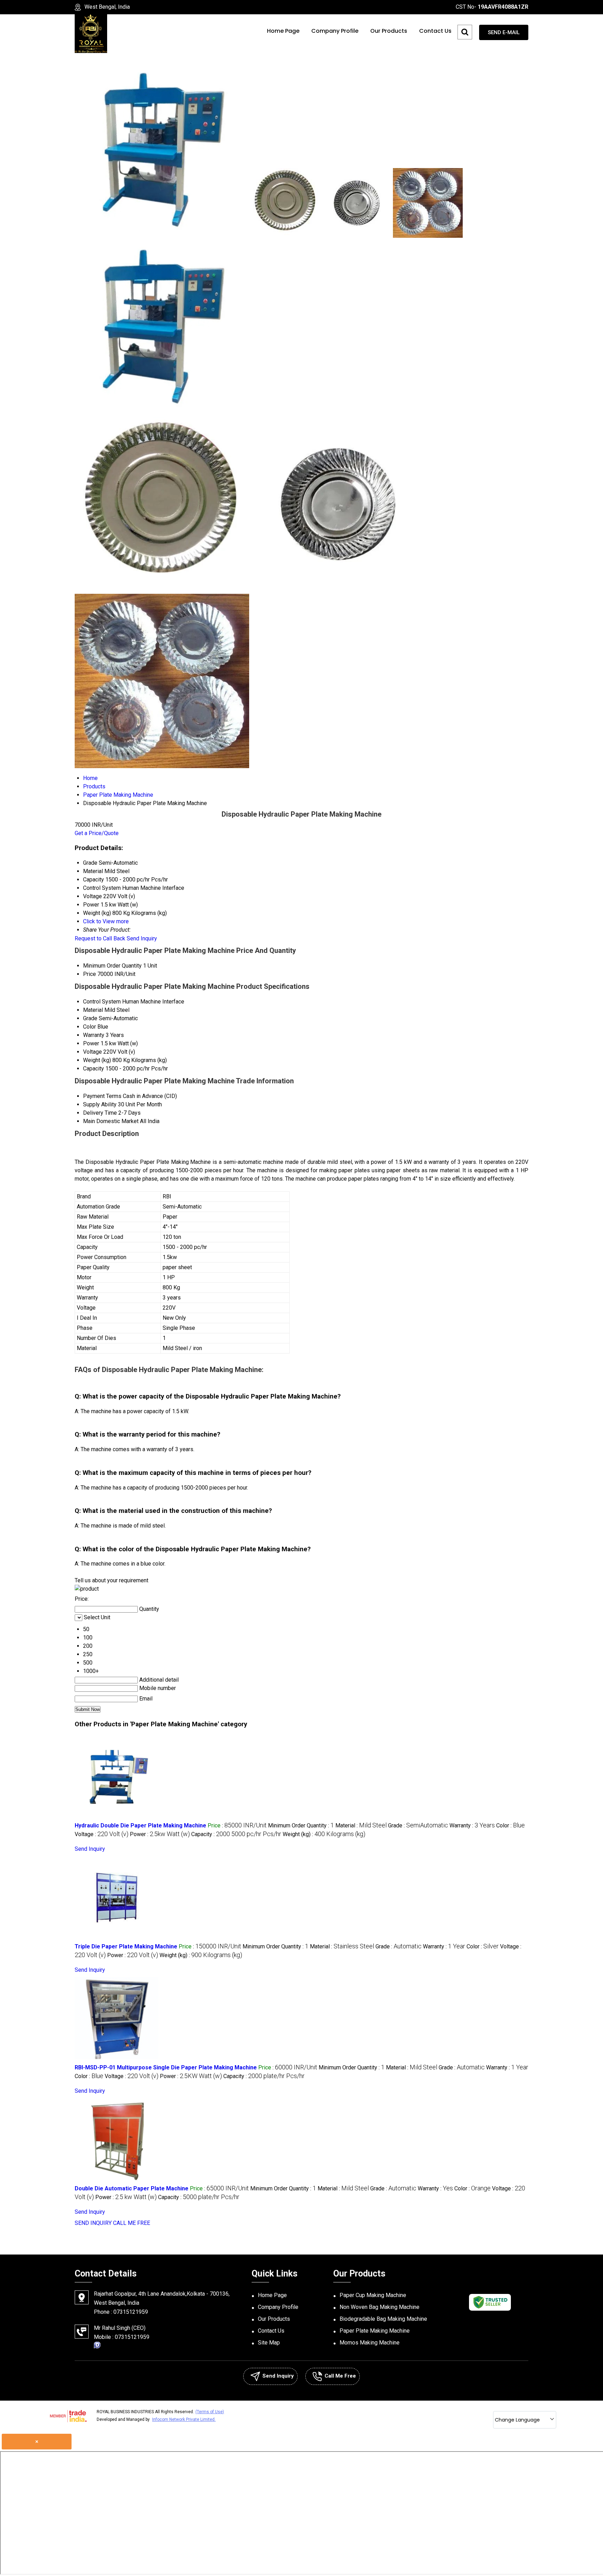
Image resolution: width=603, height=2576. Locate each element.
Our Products (389, 31)
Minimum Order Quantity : (301, 1825)
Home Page (283, 31)
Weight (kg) (97, 1060)
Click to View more (106, 921)
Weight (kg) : (324, 1834)
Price (90, 974)
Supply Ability (100, 1104)
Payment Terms (102, 1096)
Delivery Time (100, 1113)
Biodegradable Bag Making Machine (383, 2319)
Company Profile (335, 31)
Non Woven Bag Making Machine (379, 2307)
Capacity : (236, 1834)
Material (93, 1010)
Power (91, 1043)
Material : (361, 1825)
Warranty (94, 1035)
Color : (511, 1825)
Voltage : (102, 1834)
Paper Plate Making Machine (375, 2331)
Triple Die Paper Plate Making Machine (126, 1946)
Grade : (418, 1825)
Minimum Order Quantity (112, 966)
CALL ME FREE (132, 2223)
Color (90, 1027)
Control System (102, 1002)
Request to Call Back (100, 938)
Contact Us (435, 31)
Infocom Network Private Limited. (184, 2419)
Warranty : (472, 1825)
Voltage (92, 1052)
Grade (90, 1018)
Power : (160, 1834)
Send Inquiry (142, 938)
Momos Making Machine (370, 2343)
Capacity (94, 1069)
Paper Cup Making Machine (373, 2295)
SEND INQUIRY (93, 2223)
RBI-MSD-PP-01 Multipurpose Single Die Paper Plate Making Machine (166, 2067)
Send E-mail (504, 32)
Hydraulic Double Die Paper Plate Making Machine (140, 1825)
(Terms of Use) (210, 2412)
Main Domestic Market (111, 1121)
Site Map (269, 2343)
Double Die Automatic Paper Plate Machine (132, 2188)
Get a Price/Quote (97, 833)
